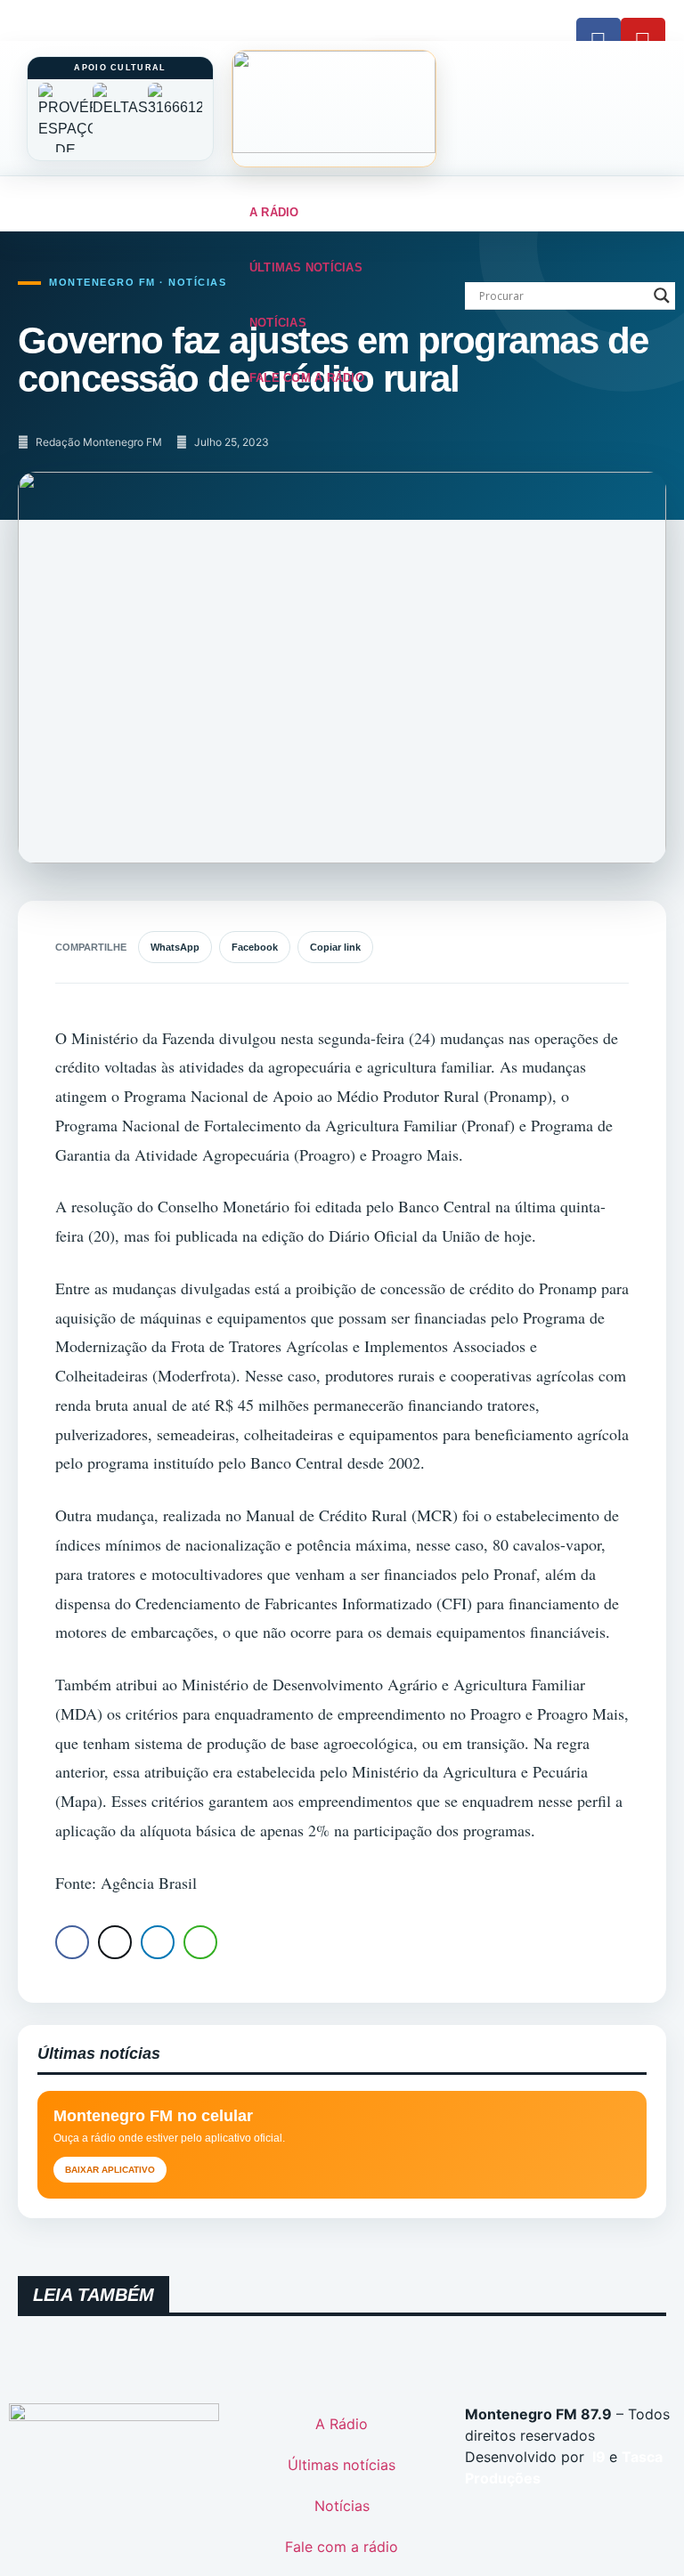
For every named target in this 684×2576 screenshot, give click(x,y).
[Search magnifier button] (662, 296)
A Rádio (274, 212)
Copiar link (335, 947)
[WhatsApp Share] (200, 1942)
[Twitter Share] (115, 1942)
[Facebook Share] (72, 1942)
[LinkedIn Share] (158, 1942)
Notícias (278, 323)
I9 (597, 2457)
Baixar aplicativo (110, 2170)
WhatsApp (175, 947)
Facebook (255, 947)
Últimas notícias (306, 267)
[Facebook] (598, 40)
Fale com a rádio (307, 378)
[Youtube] (643, 40)
